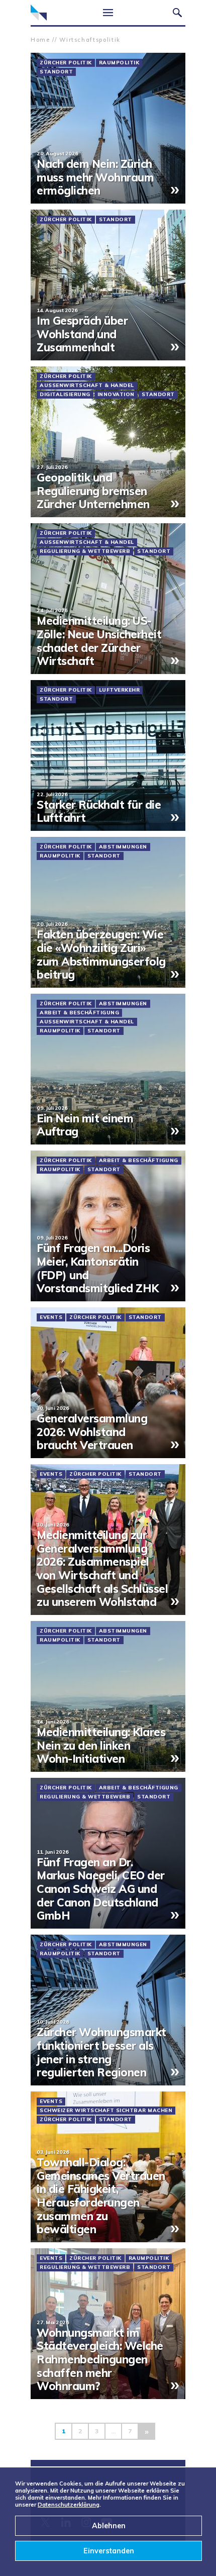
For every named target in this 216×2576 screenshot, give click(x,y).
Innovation (116, 395)
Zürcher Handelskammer (39, 13)
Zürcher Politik (66, 63)
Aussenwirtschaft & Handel (87, 386)
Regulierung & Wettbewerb (85, 551)
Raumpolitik (119, 63)
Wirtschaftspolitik (90, 40)
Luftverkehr (120, 690)
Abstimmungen (123, 847)
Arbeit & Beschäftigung (79, 1013)
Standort (56, 72)
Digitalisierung (65, 395)
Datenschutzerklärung (69, 2505)
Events (51, 1317)
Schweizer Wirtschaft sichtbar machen (106, 2111)
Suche (177, 13)
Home (40, 40)
